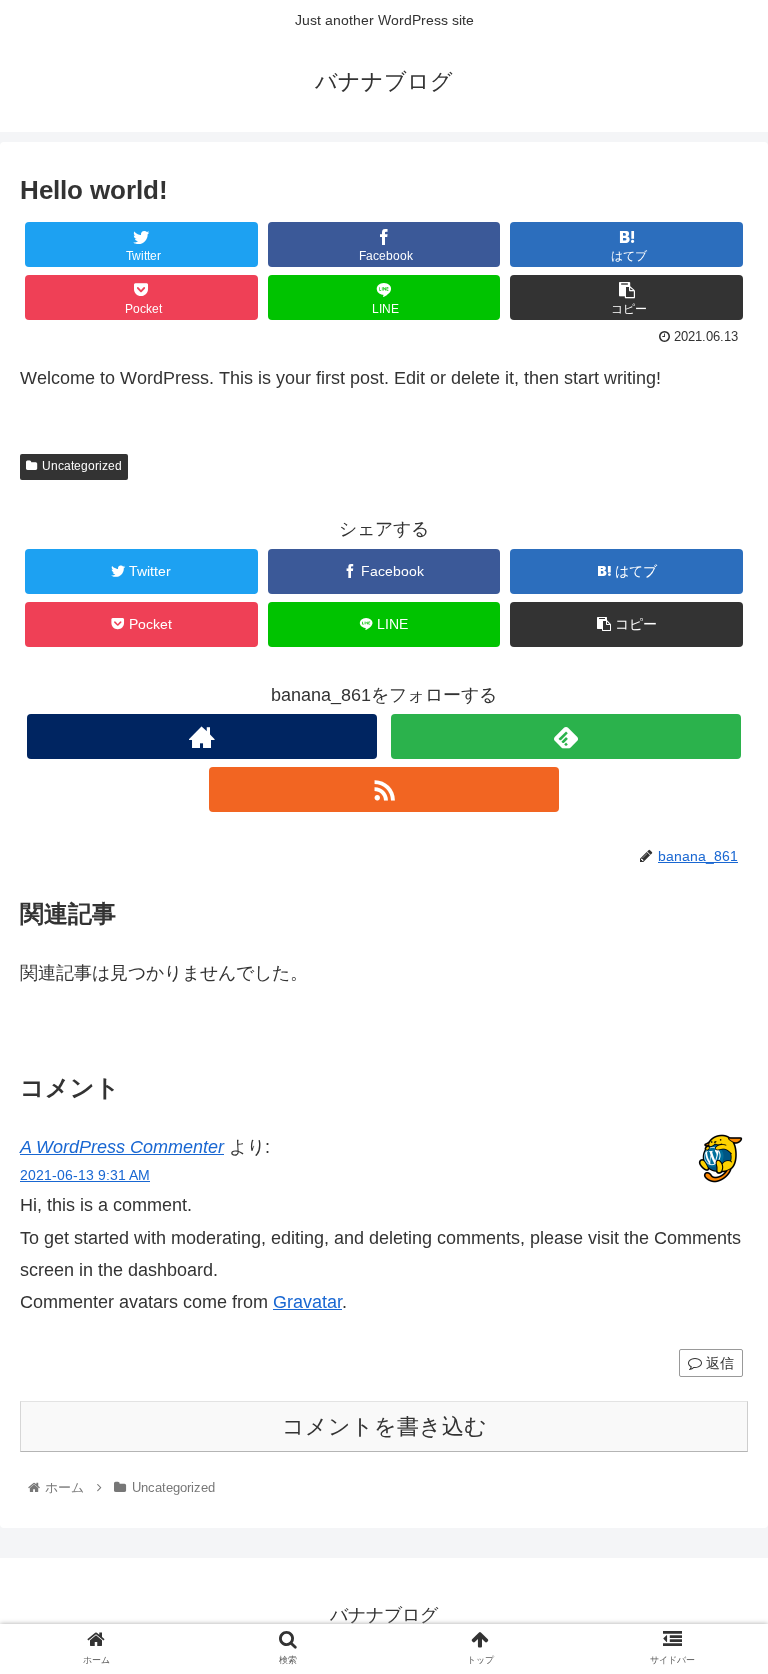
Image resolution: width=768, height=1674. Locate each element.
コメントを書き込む (384, 1426)
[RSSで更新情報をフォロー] (383, 789)
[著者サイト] (201, 736)
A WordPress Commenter (122, 1147)
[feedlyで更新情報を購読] (565, 736)
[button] (709, 1600)
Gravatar (307, 1302)
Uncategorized (82, 466)
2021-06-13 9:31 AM (85, 1175)
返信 (718, 1363)
